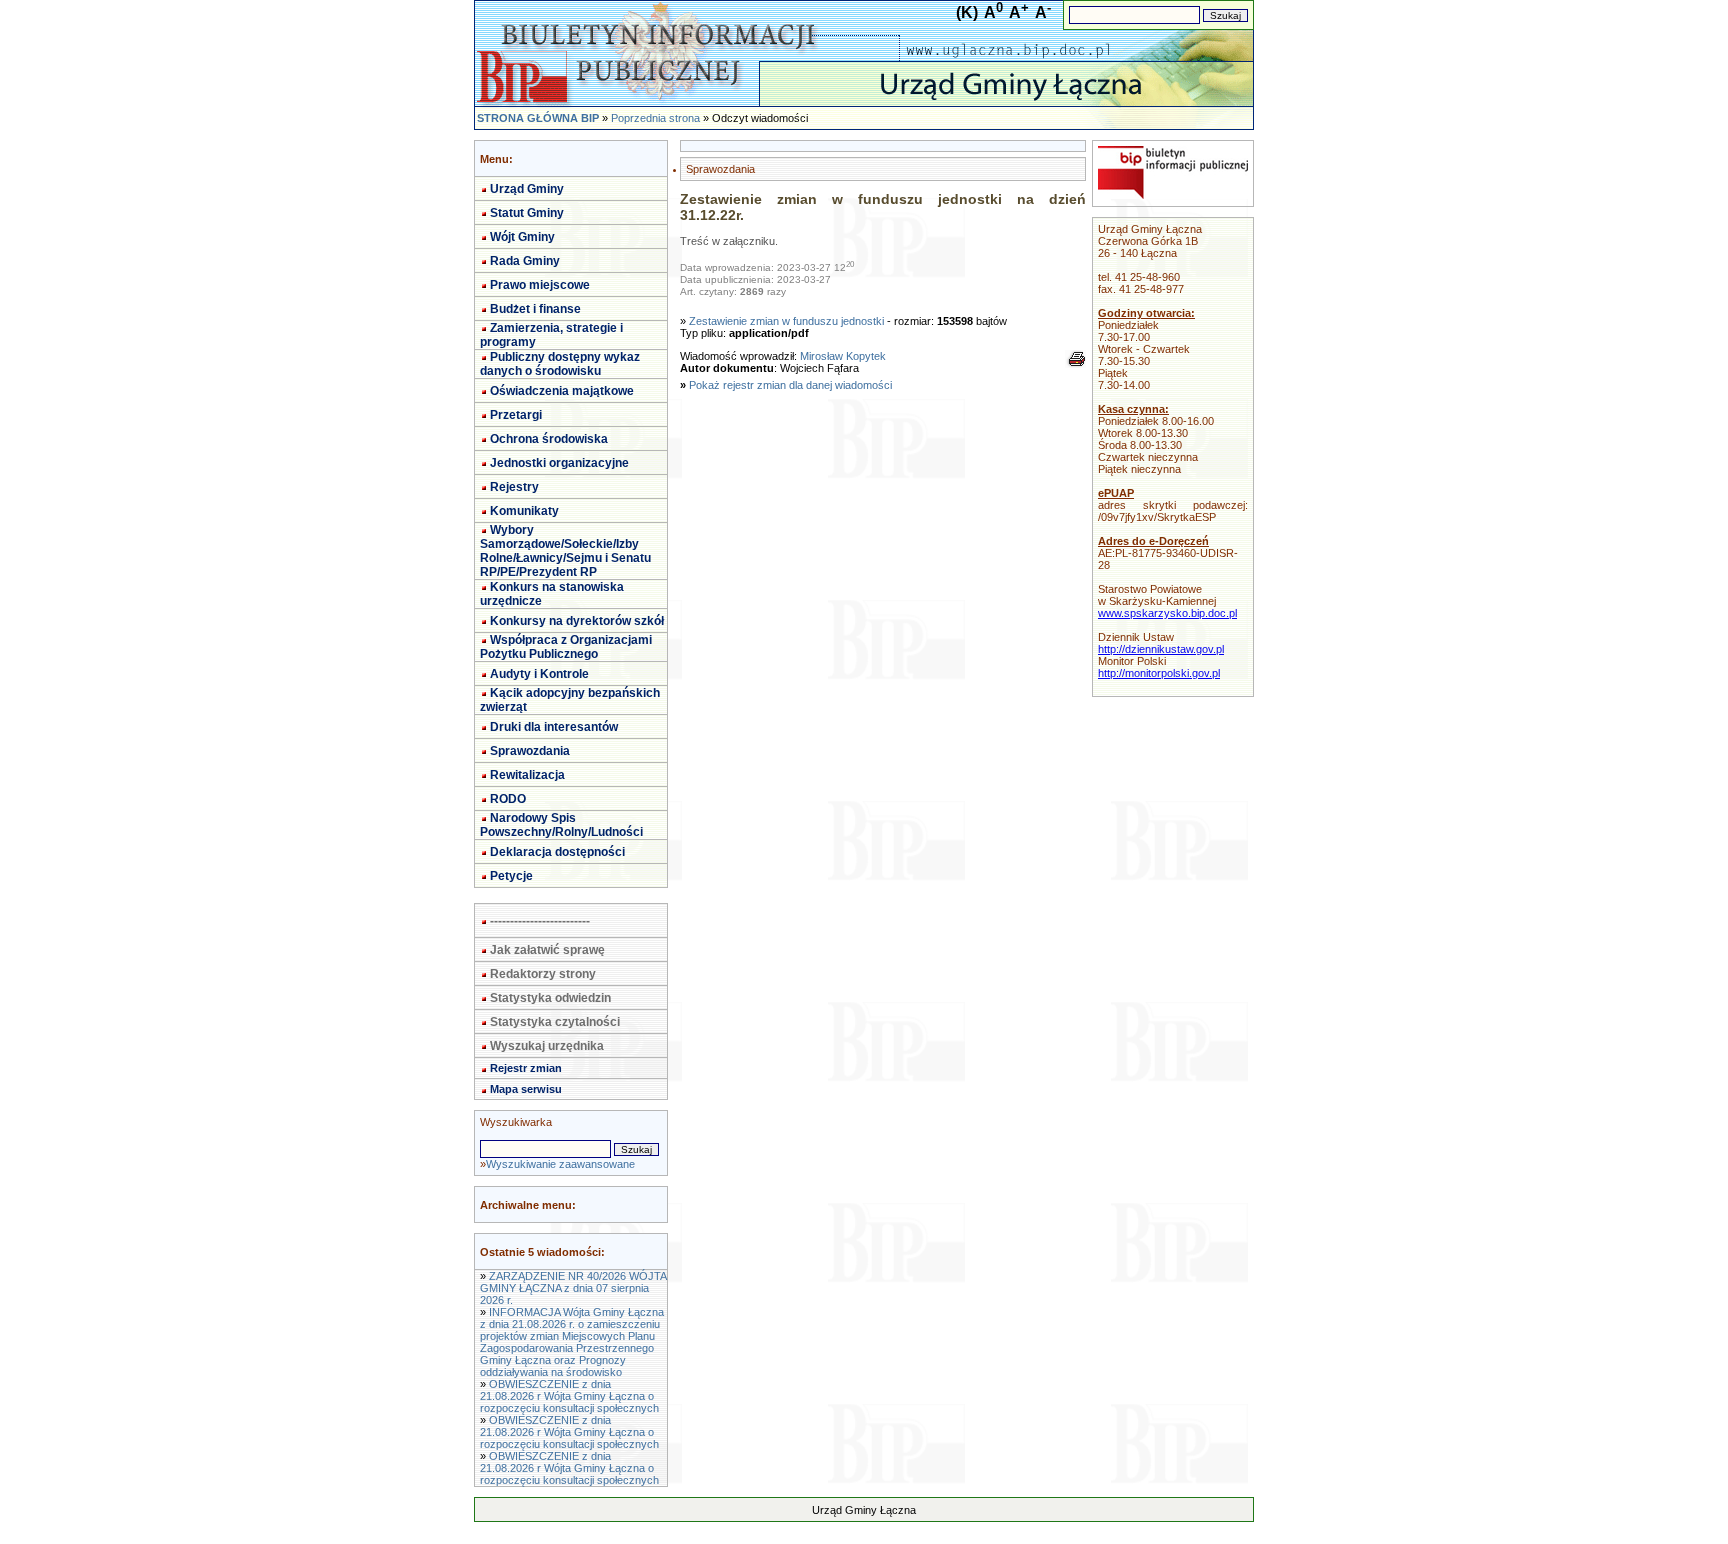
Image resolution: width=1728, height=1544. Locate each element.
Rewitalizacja (527, 775)
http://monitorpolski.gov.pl (1159, 673)
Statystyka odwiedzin (550, 998)
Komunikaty (524, 511)
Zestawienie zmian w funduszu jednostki (786, 321)
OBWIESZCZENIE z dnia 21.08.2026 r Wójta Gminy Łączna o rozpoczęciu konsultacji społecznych (569, 1396)
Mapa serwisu (526, 1089)
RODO (508, 799)
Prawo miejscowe (540, 285)
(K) (967, 12)
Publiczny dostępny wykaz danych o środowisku (560, 364)
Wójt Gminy (522, 237)
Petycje (511, 876)
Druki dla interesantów (554, 727)
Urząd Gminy (527, 189)
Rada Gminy (525, 261)
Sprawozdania (530, 751)
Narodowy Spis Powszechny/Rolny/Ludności (561, 825)
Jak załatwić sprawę (547, 950)
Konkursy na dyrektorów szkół (577, 621)
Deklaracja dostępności (557, 852)
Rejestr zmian (526, 1068)
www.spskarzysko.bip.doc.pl (1167, 613)
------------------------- (540, 921)
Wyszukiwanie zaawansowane (560, 1164)
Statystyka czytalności (555, 1022)
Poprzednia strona (655, 118)
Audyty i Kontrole (539, 674)
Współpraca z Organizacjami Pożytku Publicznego (566, 647)
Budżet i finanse (535, 309)
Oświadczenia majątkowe (562, 391)
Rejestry (514, 487)
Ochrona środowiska (549, 439)
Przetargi (516, 415)
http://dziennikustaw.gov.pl (1161, 649)
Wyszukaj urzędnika (547, 1046)
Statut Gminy (527, 213)
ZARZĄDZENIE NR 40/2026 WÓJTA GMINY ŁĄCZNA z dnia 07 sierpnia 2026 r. (573, 1288)
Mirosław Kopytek (843, 356)
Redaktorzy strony (543, 974)
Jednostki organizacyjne (559, 463)
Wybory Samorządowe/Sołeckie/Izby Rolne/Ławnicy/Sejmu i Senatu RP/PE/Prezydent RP (565, 551)
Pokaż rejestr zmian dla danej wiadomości (790, 385)
